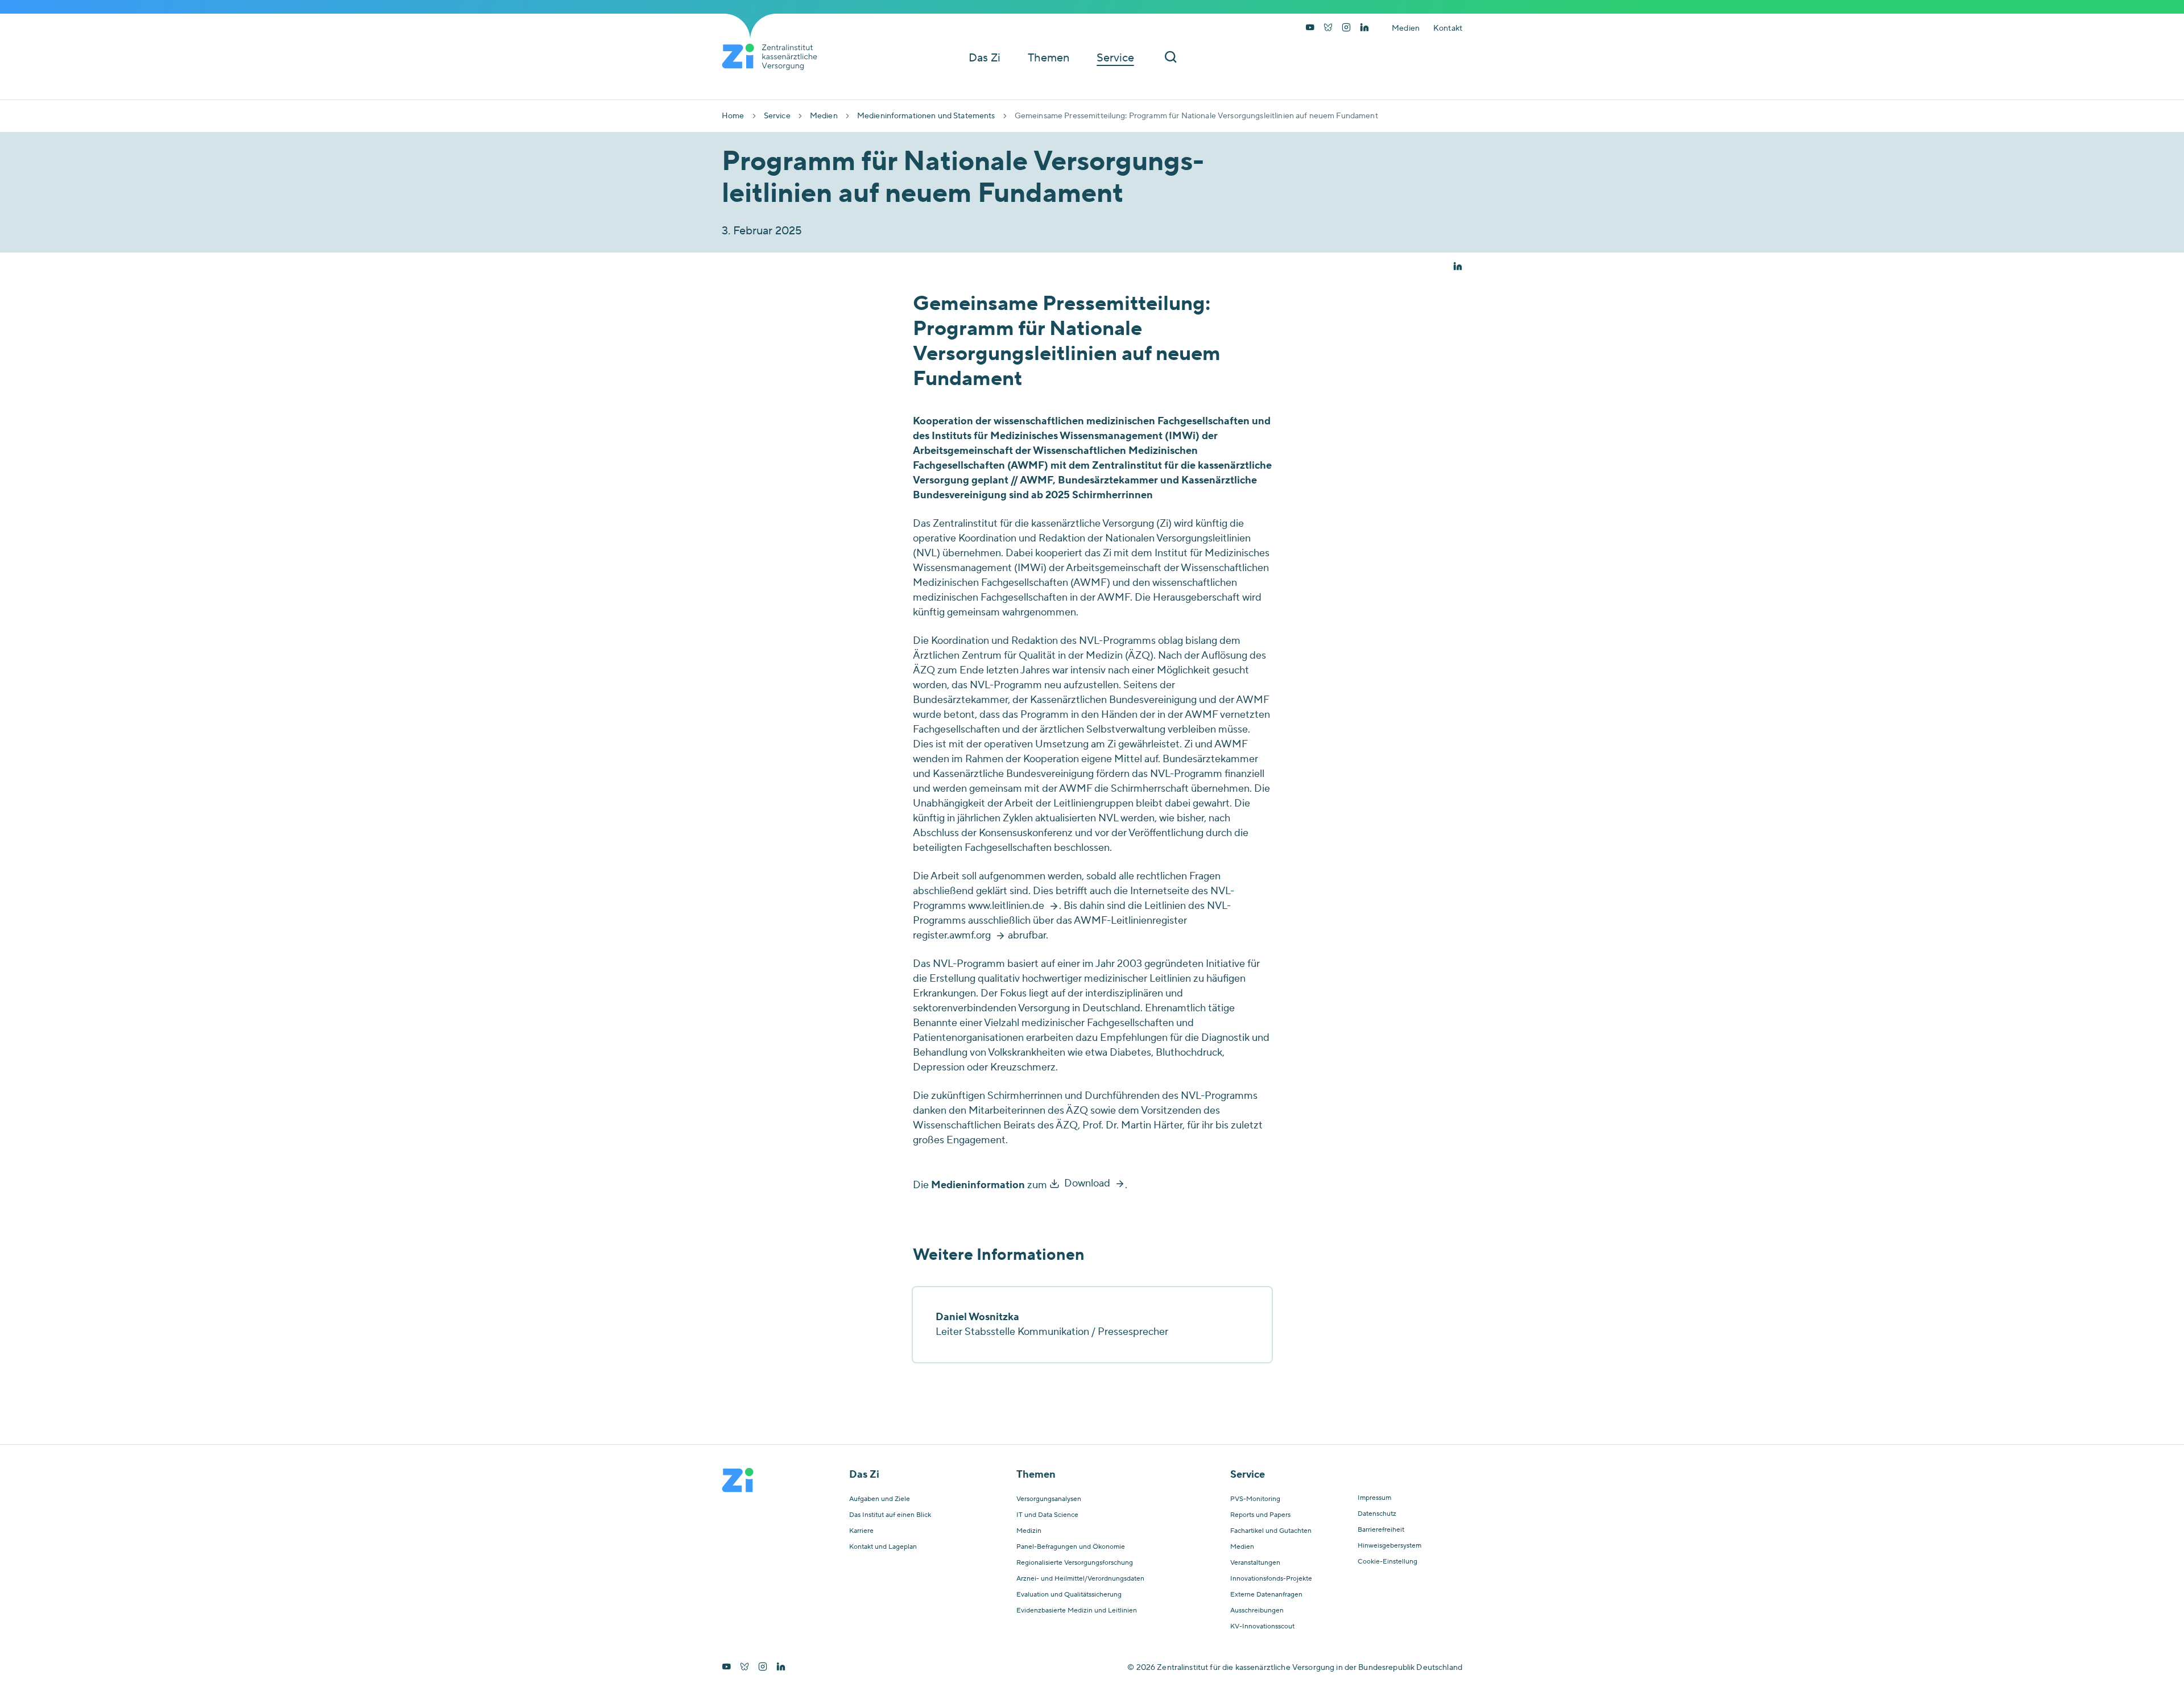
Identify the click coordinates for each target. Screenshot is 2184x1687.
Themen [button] (1048, 58)
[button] (1458, 267)
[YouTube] (1310, 28)
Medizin (1029, 1531)
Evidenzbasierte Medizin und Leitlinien (1077, 1611)
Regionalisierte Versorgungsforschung (1075, 1563)
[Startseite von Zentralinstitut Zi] (774, 57)
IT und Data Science (1047, 1515)
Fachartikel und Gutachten (1271, 1531)
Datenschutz (1377, 1514)
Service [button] (1115, 58)
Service (777, 116)
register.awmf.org (952, 935)
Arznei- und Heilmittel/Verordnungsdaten (1080, 1579)
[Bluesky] (1328, 28)
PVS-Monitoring (1255, 1499)
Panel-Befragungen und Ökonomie (1071, 1547)
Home (733, 116)
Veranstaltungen (1255, 1563)
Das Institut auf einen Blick (890, 1515)
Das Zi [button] (985, 58)
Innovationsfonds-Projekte (1271, 1579)
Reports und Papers (1260, 1515)
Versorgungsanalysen (1049, 1499)
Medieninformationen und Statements (926, 116)
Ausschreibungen (1257, 1611)
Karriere (861, 1531)
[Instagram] (1346, 28)
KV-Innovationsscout (1262, 1627)
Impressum (1374, 1498)
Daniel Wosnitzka (977, 1317)
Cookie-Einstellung (1387, 1562)
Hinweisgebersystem (1389, 1546)
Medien (1406, 28)
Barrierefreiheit (1381, 1530)
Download (1087, 1183)
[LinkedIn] (1364, 28)
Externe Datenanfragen (1266, 1595)
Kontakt (1448, 28)
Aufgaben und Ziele (880, 1499)
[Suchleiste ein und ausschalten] (1170, 58)
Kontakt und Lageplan (883, 1547)
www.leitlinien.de (1006, 906)
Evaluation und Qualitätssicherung (1069, 1595)
